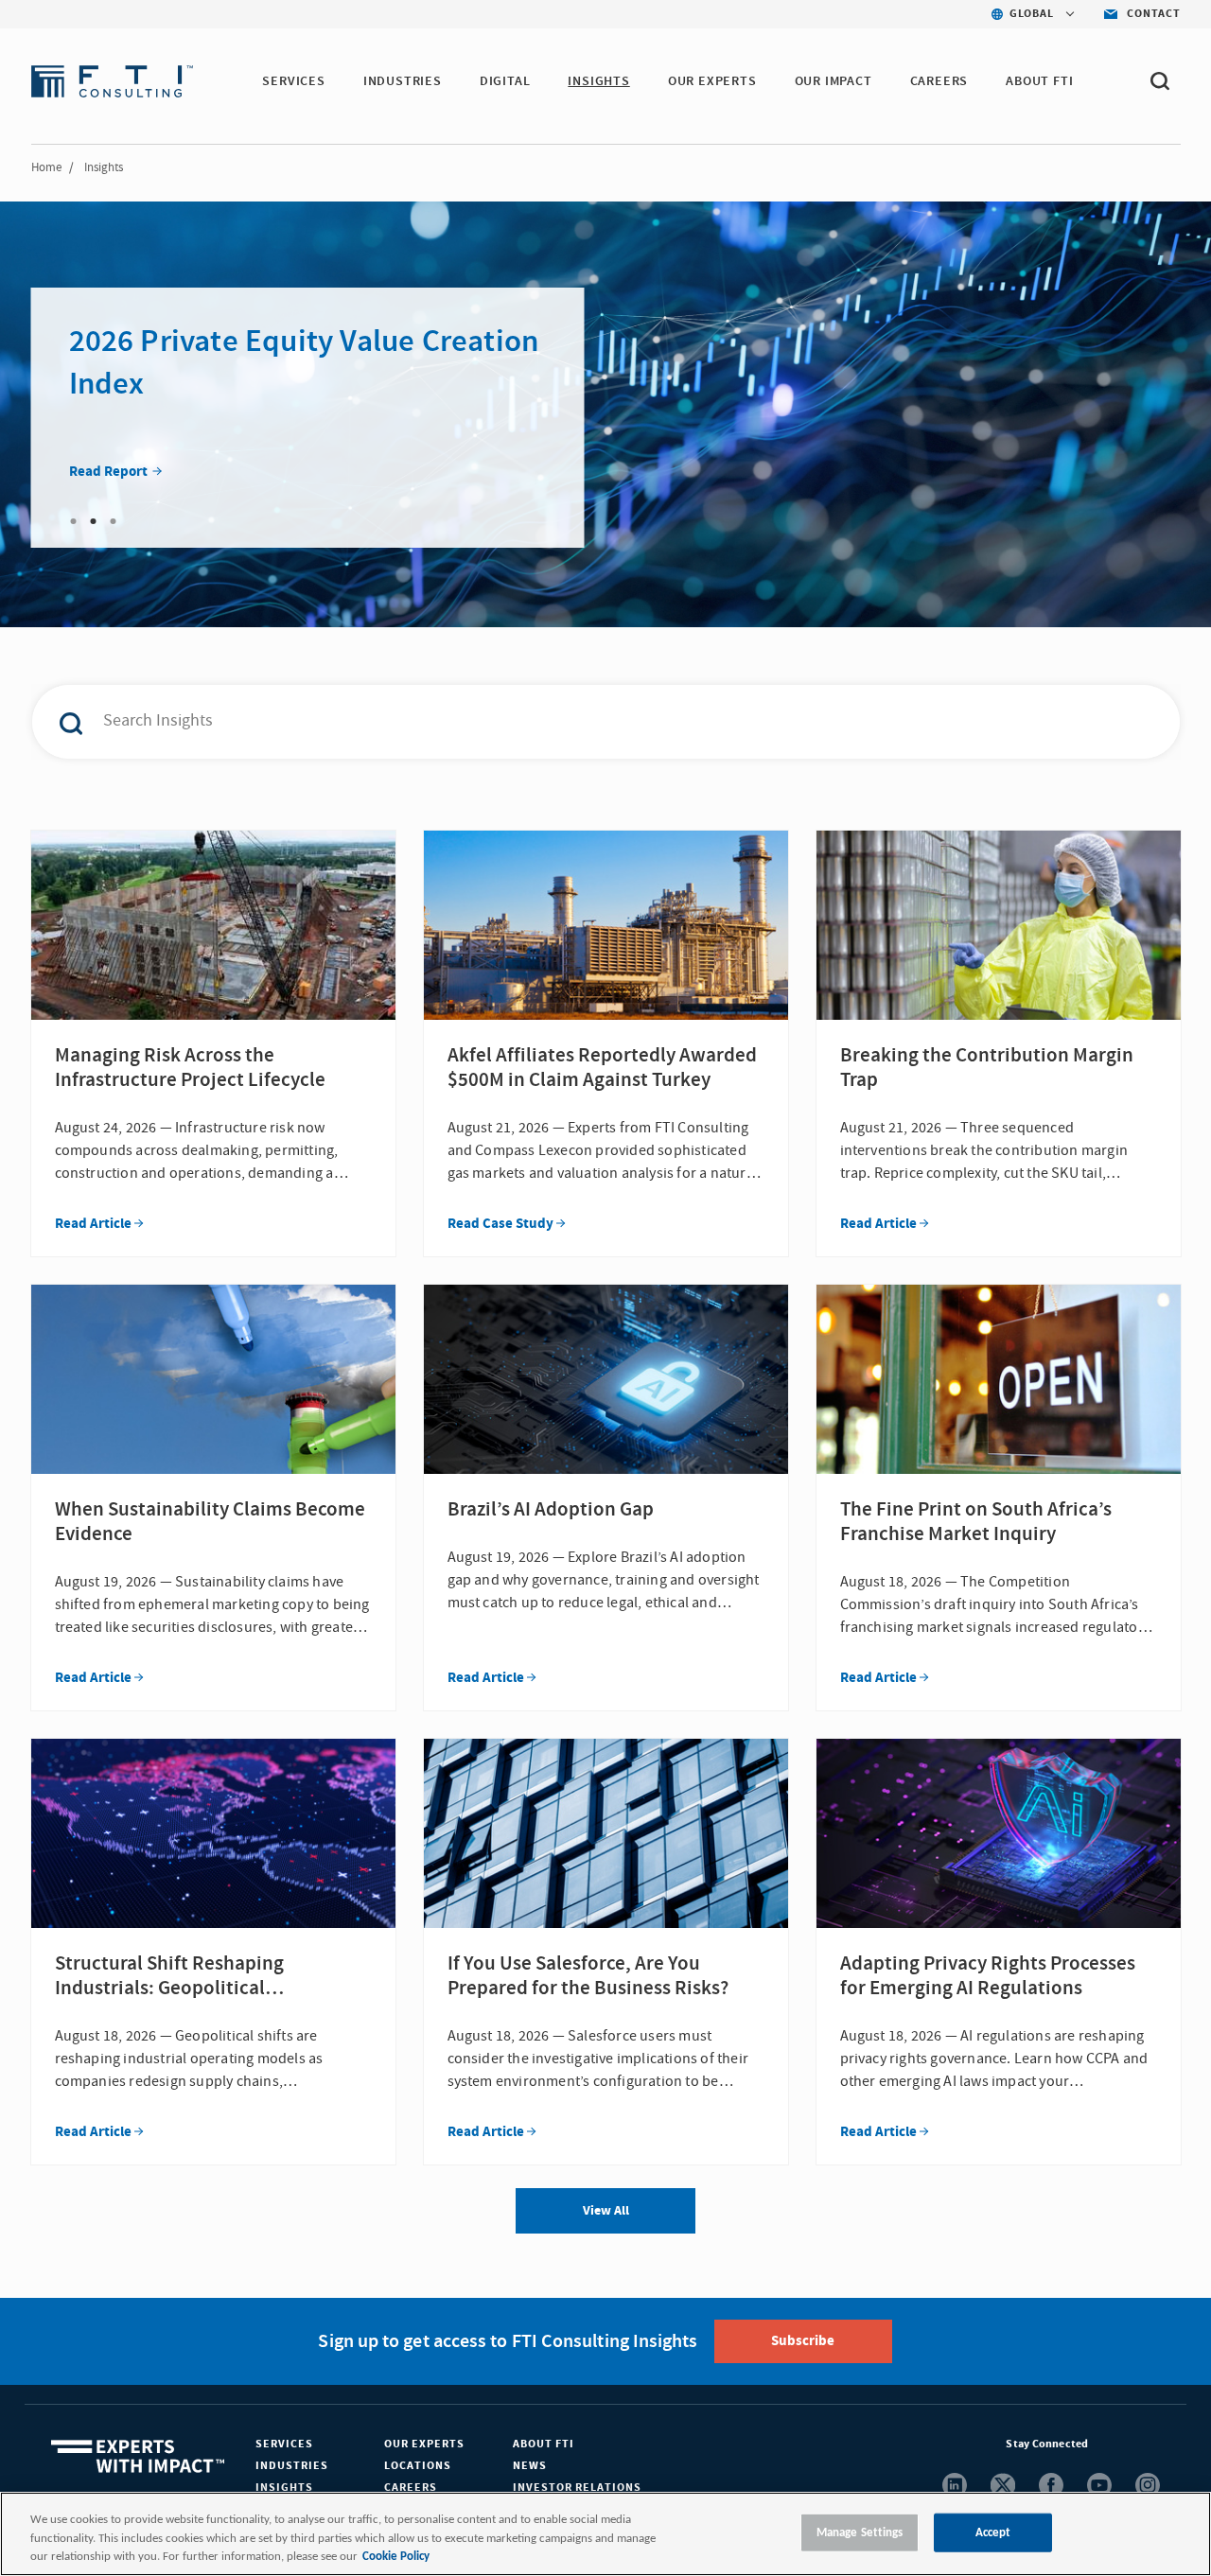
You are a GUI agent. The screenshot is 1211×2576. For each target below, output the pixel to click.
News (530, 2466)
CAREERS (939, 81)
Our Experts (424, 2444)
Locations (418, 2466)
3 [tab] (114, 521)
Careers (411, 2488)
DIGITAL (505, 81)
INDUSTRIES (403, 81)
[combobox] (566, 722)
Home (46, 167)
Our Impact (834, 81)
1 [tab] (74, 521)
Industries (292, 2466)
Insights (284, 2488)
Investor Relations (577, 2488)
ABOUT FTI (1039, 81)
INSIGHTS (598, 81)
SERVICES (293, 81)
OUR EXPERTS (712, 81)
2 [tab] (94, 521)
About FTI (544, 2444)
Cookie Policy (396, 2557)
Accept (993, 2532)
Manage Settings (860, 2532)
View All (606, 2211)
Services (284, 2444)
